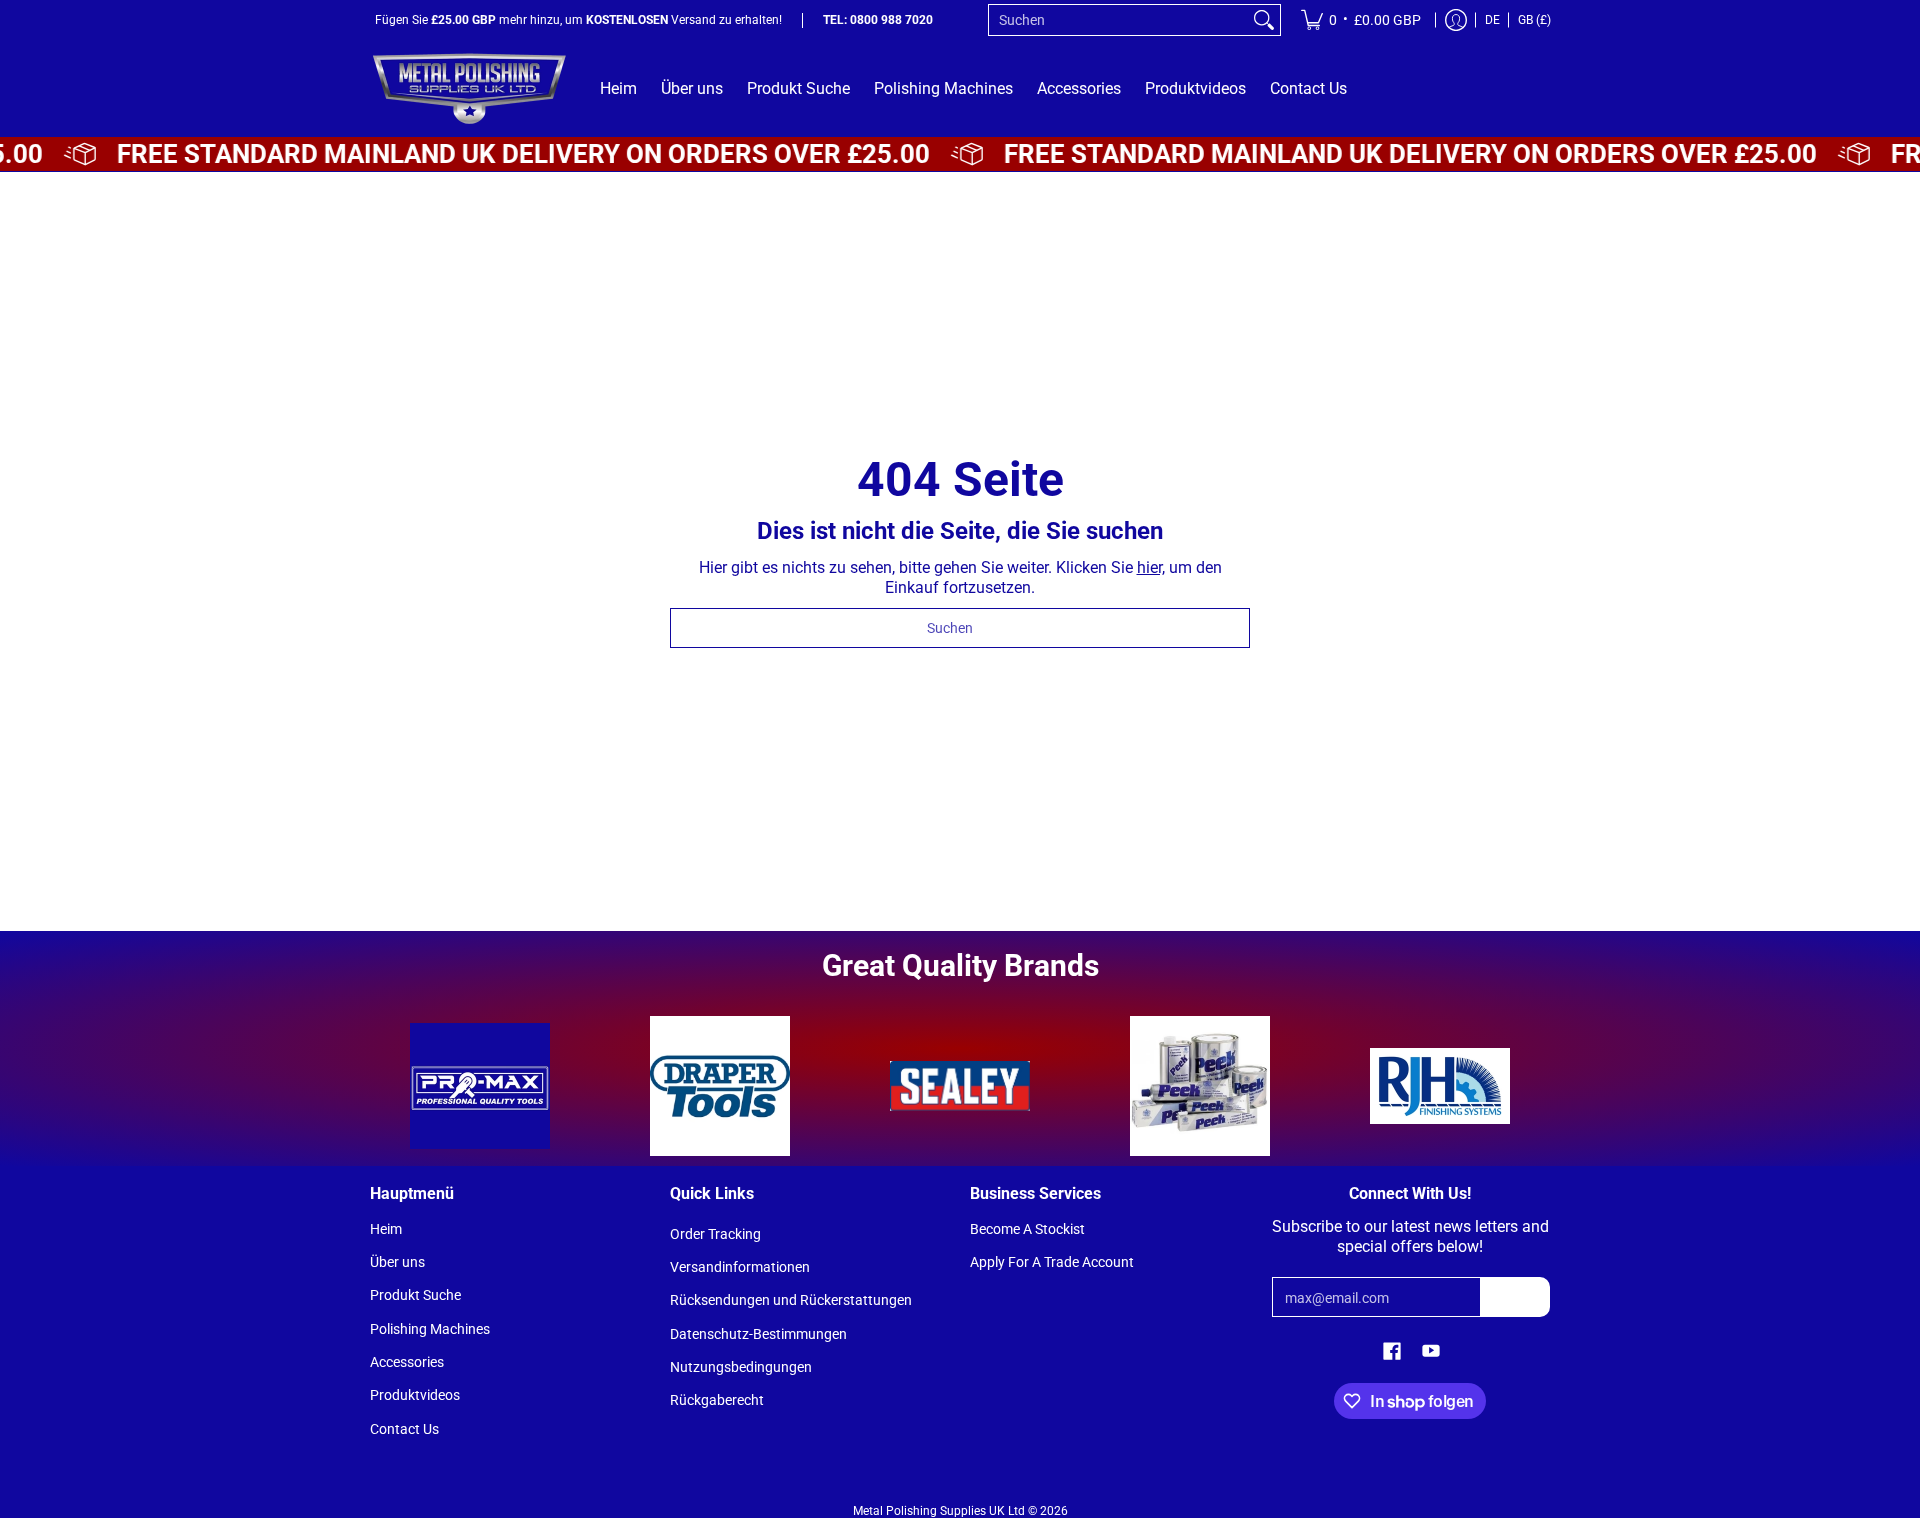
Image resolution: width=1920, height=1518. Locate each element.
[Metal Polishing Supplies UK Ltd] (470, 88)
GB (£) (1534, 20)
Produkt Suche (415, 1295)
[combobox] (1118, 20)
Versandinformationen (740, 1267)
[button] (1392, 1351)
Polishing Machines (430, 1329)
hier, (1151, 567)
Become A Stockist (1027, 1229)
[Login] (1456, 20)
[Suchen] (1264, 20)
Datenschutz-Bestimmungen (758, 1334)
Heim (386, 1229)
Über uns (397, 1262)
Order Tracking (715, 1234)
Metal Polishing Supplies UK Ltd (939, 1511)
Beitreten (1515, 1297)
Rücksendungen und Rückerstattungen (791, 1300)
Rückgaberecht (717, 1400)
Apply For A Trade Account (1052, 1262)
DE (1492, 20)
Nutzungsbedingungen (741, 1367)
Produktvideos (415, 1395)
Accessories (407, 1362)
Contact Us (404, 1429)
